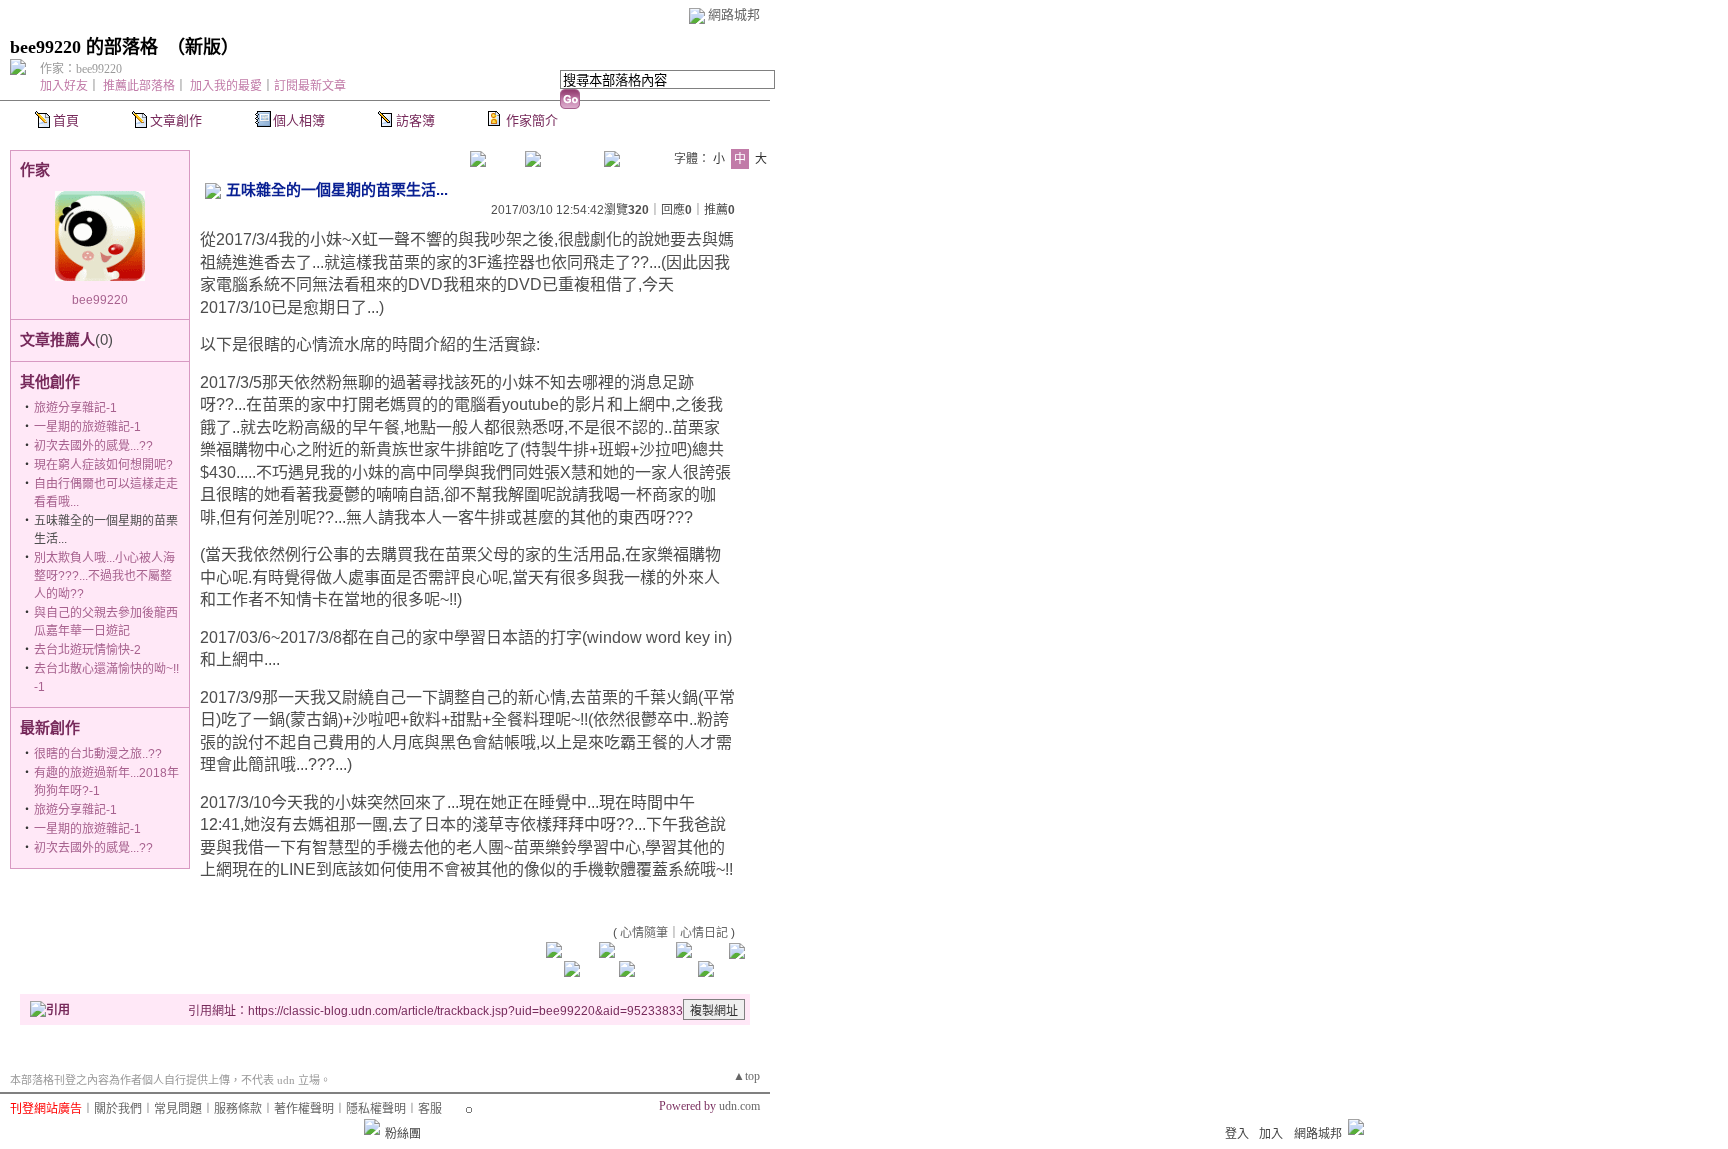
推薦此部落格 (139, 86)
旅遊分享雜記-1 (75, 408)
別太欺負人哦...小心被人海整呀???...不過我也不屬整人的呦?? (104, 576)
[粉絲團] (372, 1127)
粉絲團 (403, 1134)
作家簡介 (532, 120)
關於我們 (118, 1109)
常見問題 (178, 1109)
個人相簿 (299, 120)
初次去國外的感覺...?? (93, 446)
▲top (746, 1076)
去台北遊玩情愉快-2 (87, 650)
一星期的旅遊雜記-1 (87, 427)
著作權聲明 (304, 1109)
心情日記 (704, 933)
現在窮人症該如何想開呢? (103, 465)
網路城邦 (734, 14)
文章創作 (176, 120)
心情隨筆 (644, 933)
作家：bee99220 (81, 69)
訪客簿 (415, 120)
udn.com (739, 1106)
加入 (1271, 1134)
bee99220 (100, 300)
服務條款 (238, 1109)
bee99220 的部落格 (84, 47)
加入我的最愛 (226, 86)
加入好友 (64, 86)
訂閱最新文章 (310, 86)
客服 (430, 1109)
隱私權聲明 (376, 1109)
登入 (1237, 1134)
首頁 (66, 120)
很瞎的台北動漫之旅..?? (98, 754)
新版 (203, 47)
